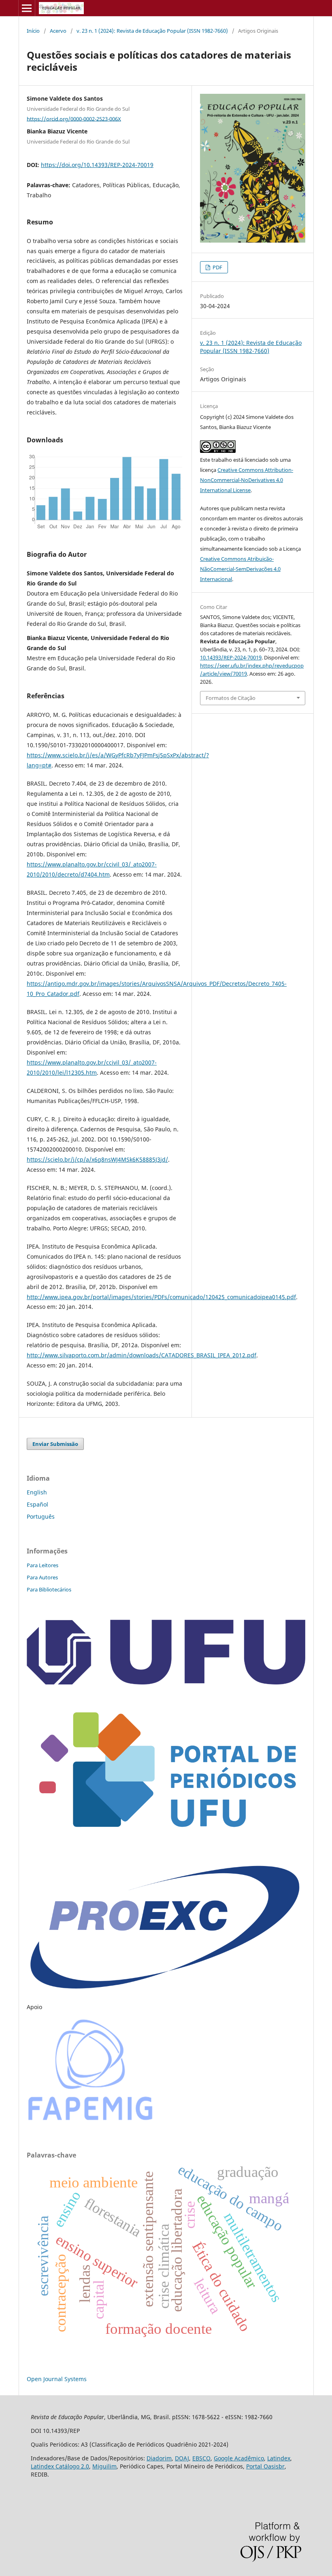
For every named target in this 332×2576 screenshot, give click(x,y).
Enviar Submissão (55, 1444)
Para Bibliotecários (49, 1589)
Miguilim (104, 2466)
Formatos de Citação (231, 698)
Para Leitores (43, 1565)
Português (41, 1516)
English (37, 1492)
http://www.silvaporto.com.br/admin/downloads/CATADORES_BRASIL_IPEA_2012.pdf (142, 1355)
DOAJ (182, 2458)
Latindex (279, 2458)
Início (33, 31)
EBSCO (201, 2458)
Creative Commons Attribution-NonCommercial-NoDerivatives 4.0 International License (247, 480)
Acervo (58, 31)
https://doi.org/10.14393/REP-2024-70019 (97, 165)
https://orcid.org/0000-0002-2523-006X (74, 118)
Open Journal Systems (57, 2379)
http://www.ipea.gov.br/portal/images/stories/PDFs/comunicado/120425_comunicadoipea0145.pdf (161, 1297)
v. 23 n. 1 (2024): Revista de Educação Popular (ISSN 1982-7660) (152, 31)
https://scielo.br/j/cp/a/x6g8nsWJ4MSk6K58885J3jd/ (97, 1159)
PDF (217, 267)
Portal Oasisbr (265, 2466)
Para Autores (42, 1577)
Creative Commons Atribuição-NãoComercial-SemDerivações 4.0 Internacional (240, 569)
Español (37, 1504)
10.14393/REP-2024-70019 (231, 657)
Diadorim (159, 2458)
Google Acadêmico (239, 2458)
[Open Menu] (27, 8)
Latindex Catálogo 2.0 (60, 2466)
